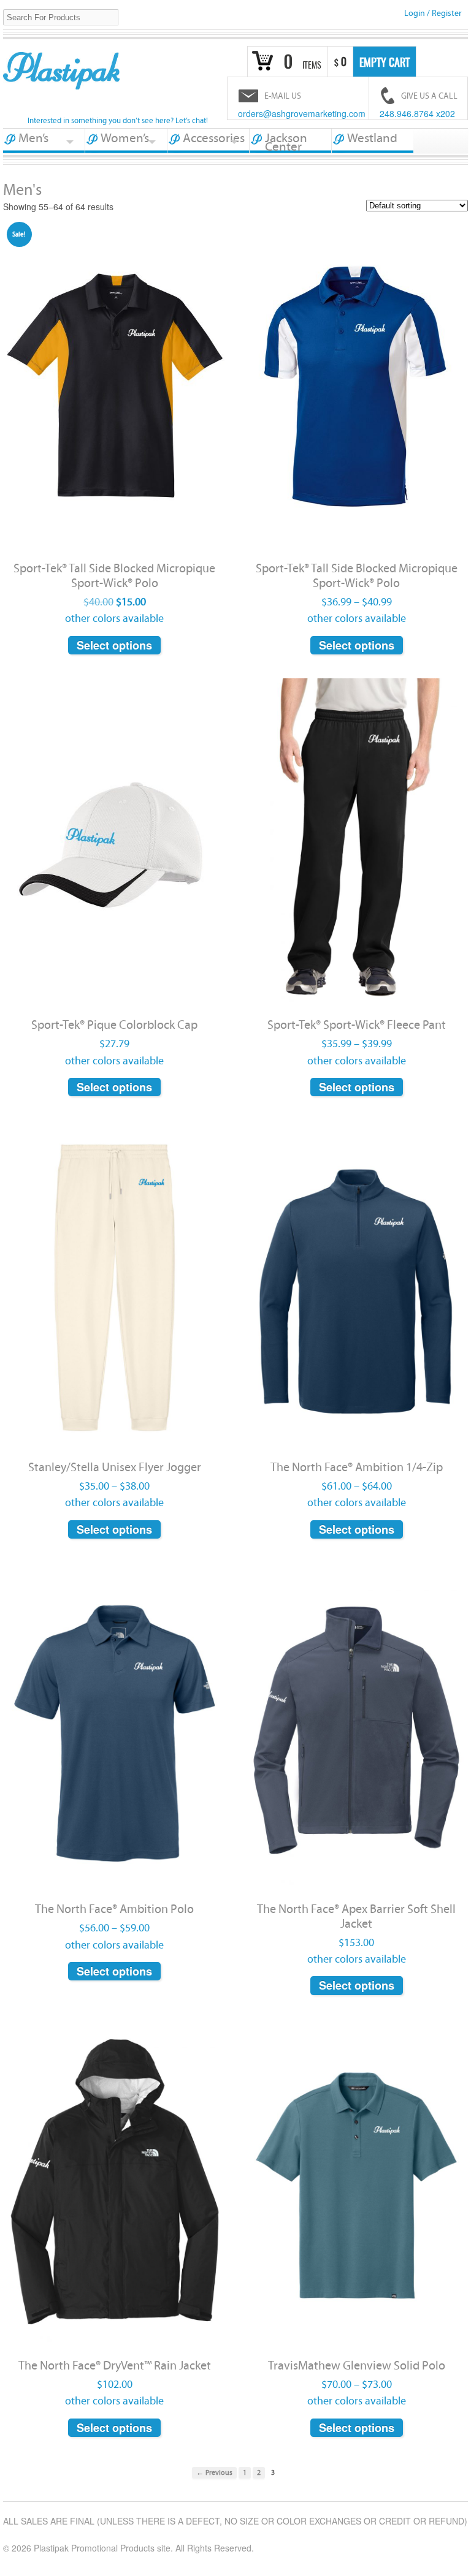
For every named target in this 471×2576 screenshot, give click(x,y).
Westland (372, 138)
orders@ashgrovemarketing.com (302, 113)
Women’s (125, 138)
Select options (114, 645)
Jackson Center (286, 142)
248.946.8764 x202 (417, 113)
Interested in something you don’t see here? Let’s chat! (118, 121)
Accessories (214, 138)
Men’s (33, 138)
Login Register (433, 13)
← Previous (214, 2473)
